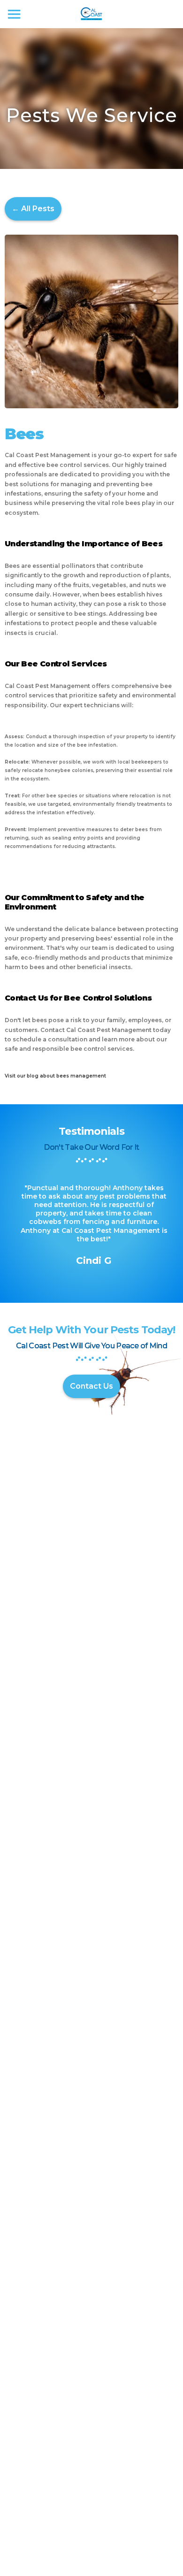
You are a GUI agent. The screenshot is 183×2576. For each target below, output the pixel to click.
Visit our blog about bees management (55, 1076)
